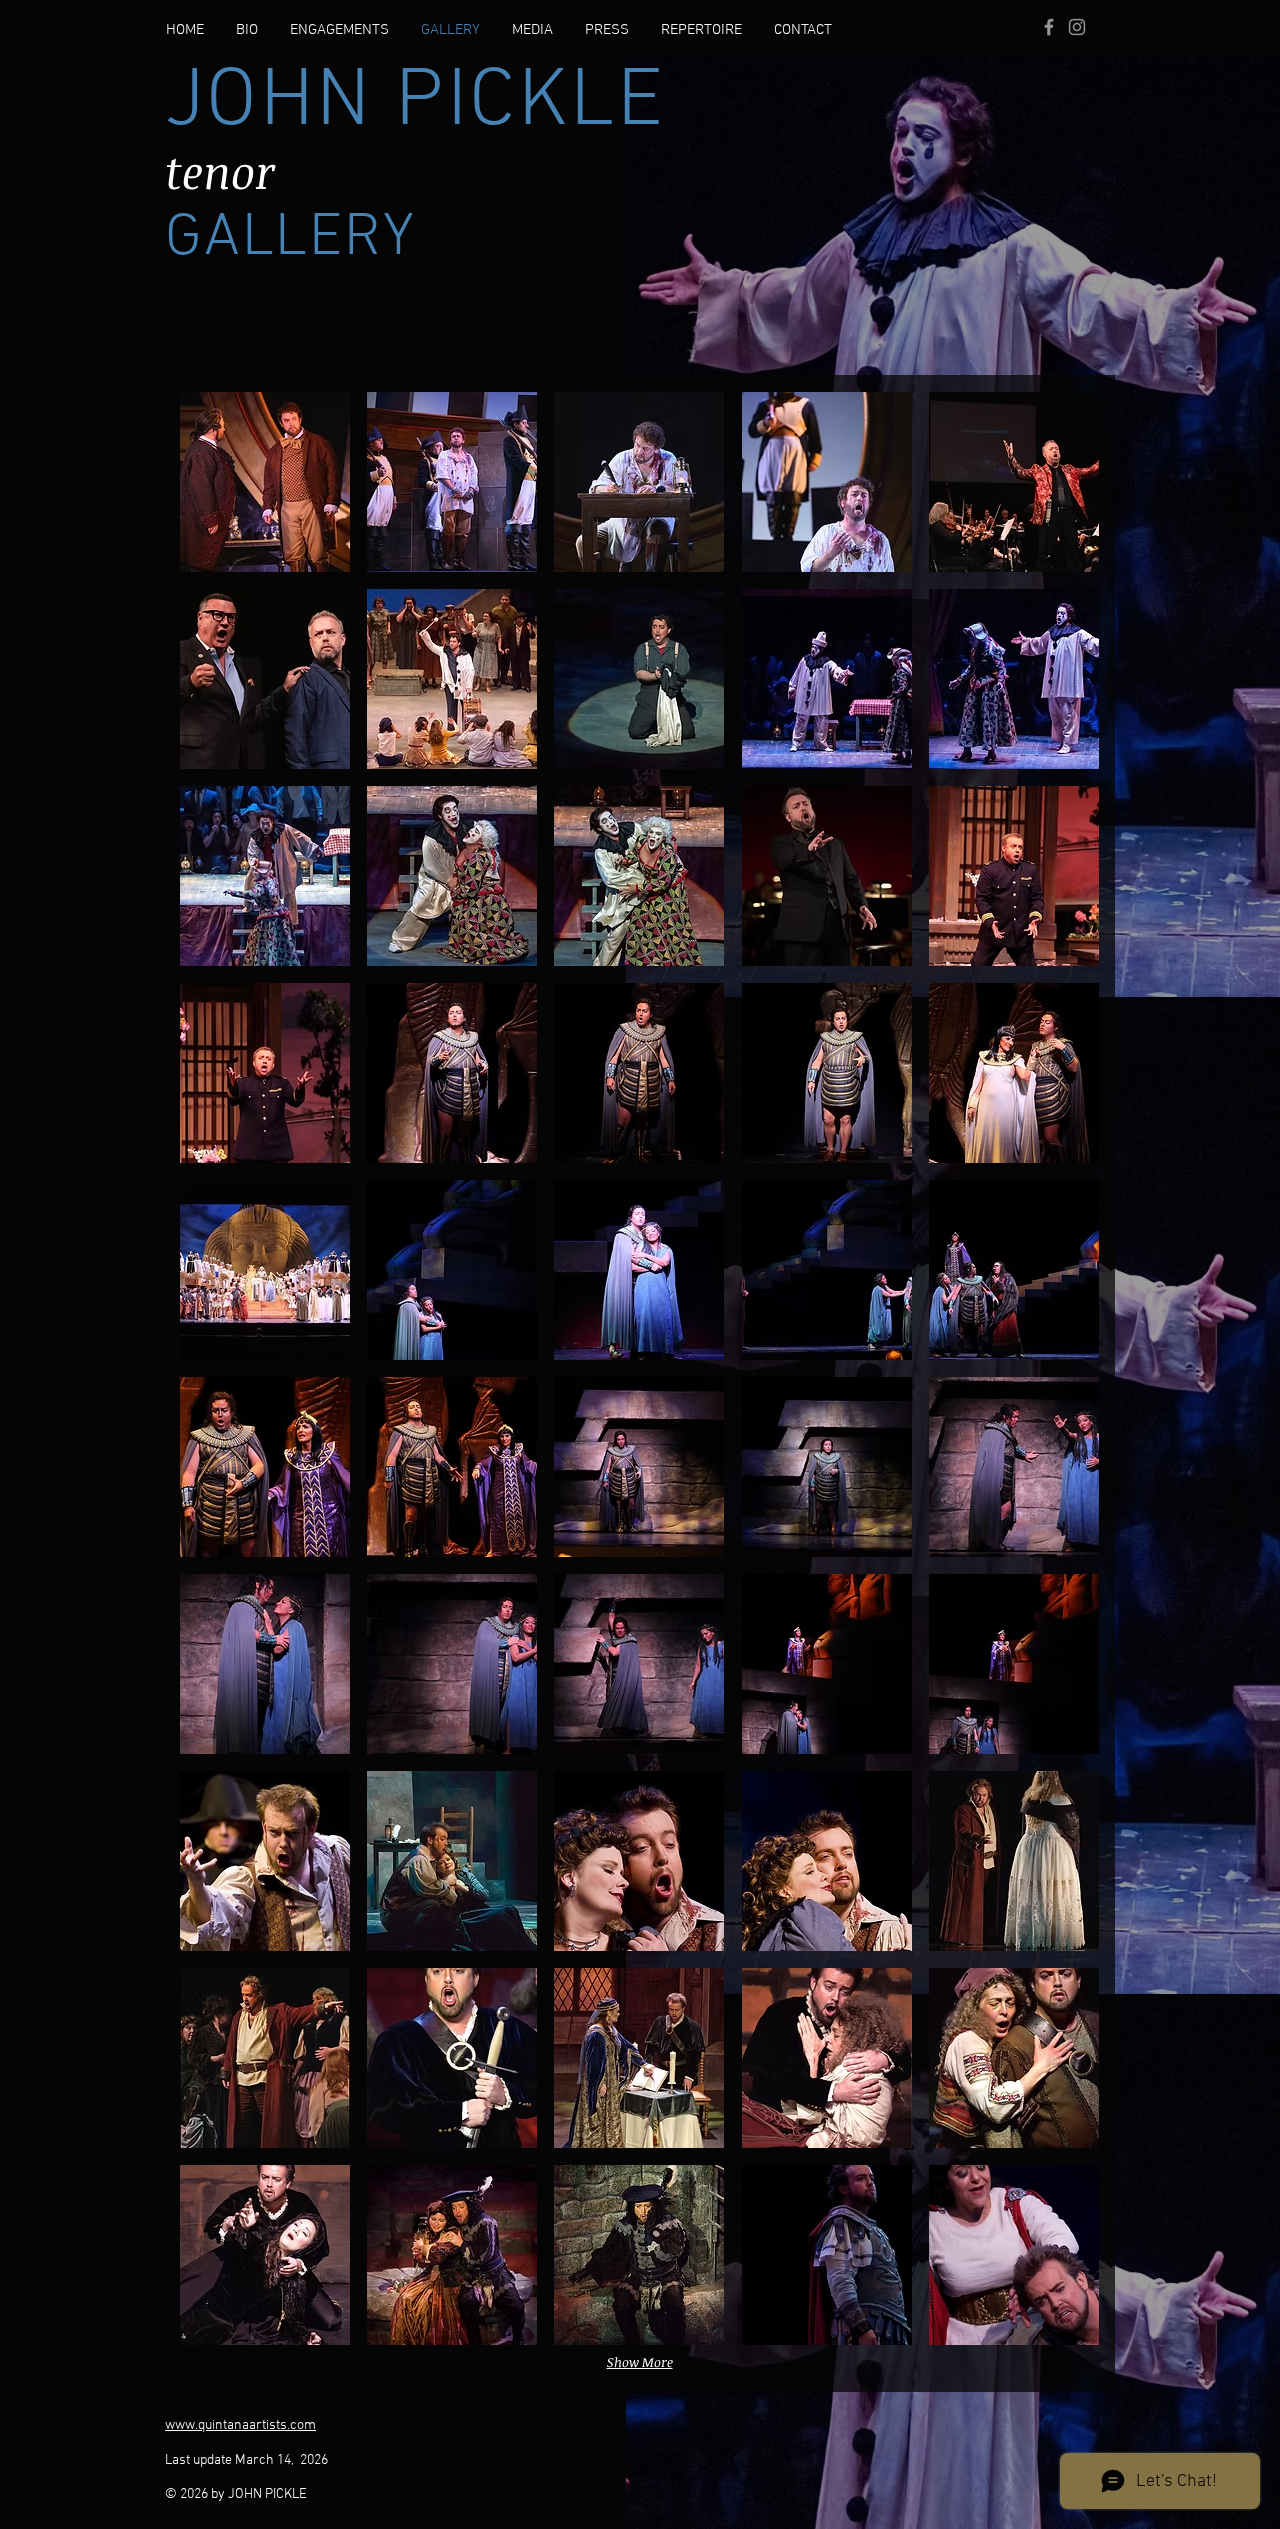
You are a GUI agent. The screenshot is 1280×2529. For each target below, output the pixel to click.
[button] (265, 482)
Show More (640, 2362)
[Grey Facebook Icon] (1049, 27)
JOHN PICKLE (415, 103)
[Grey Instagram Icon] (1077, 27)
